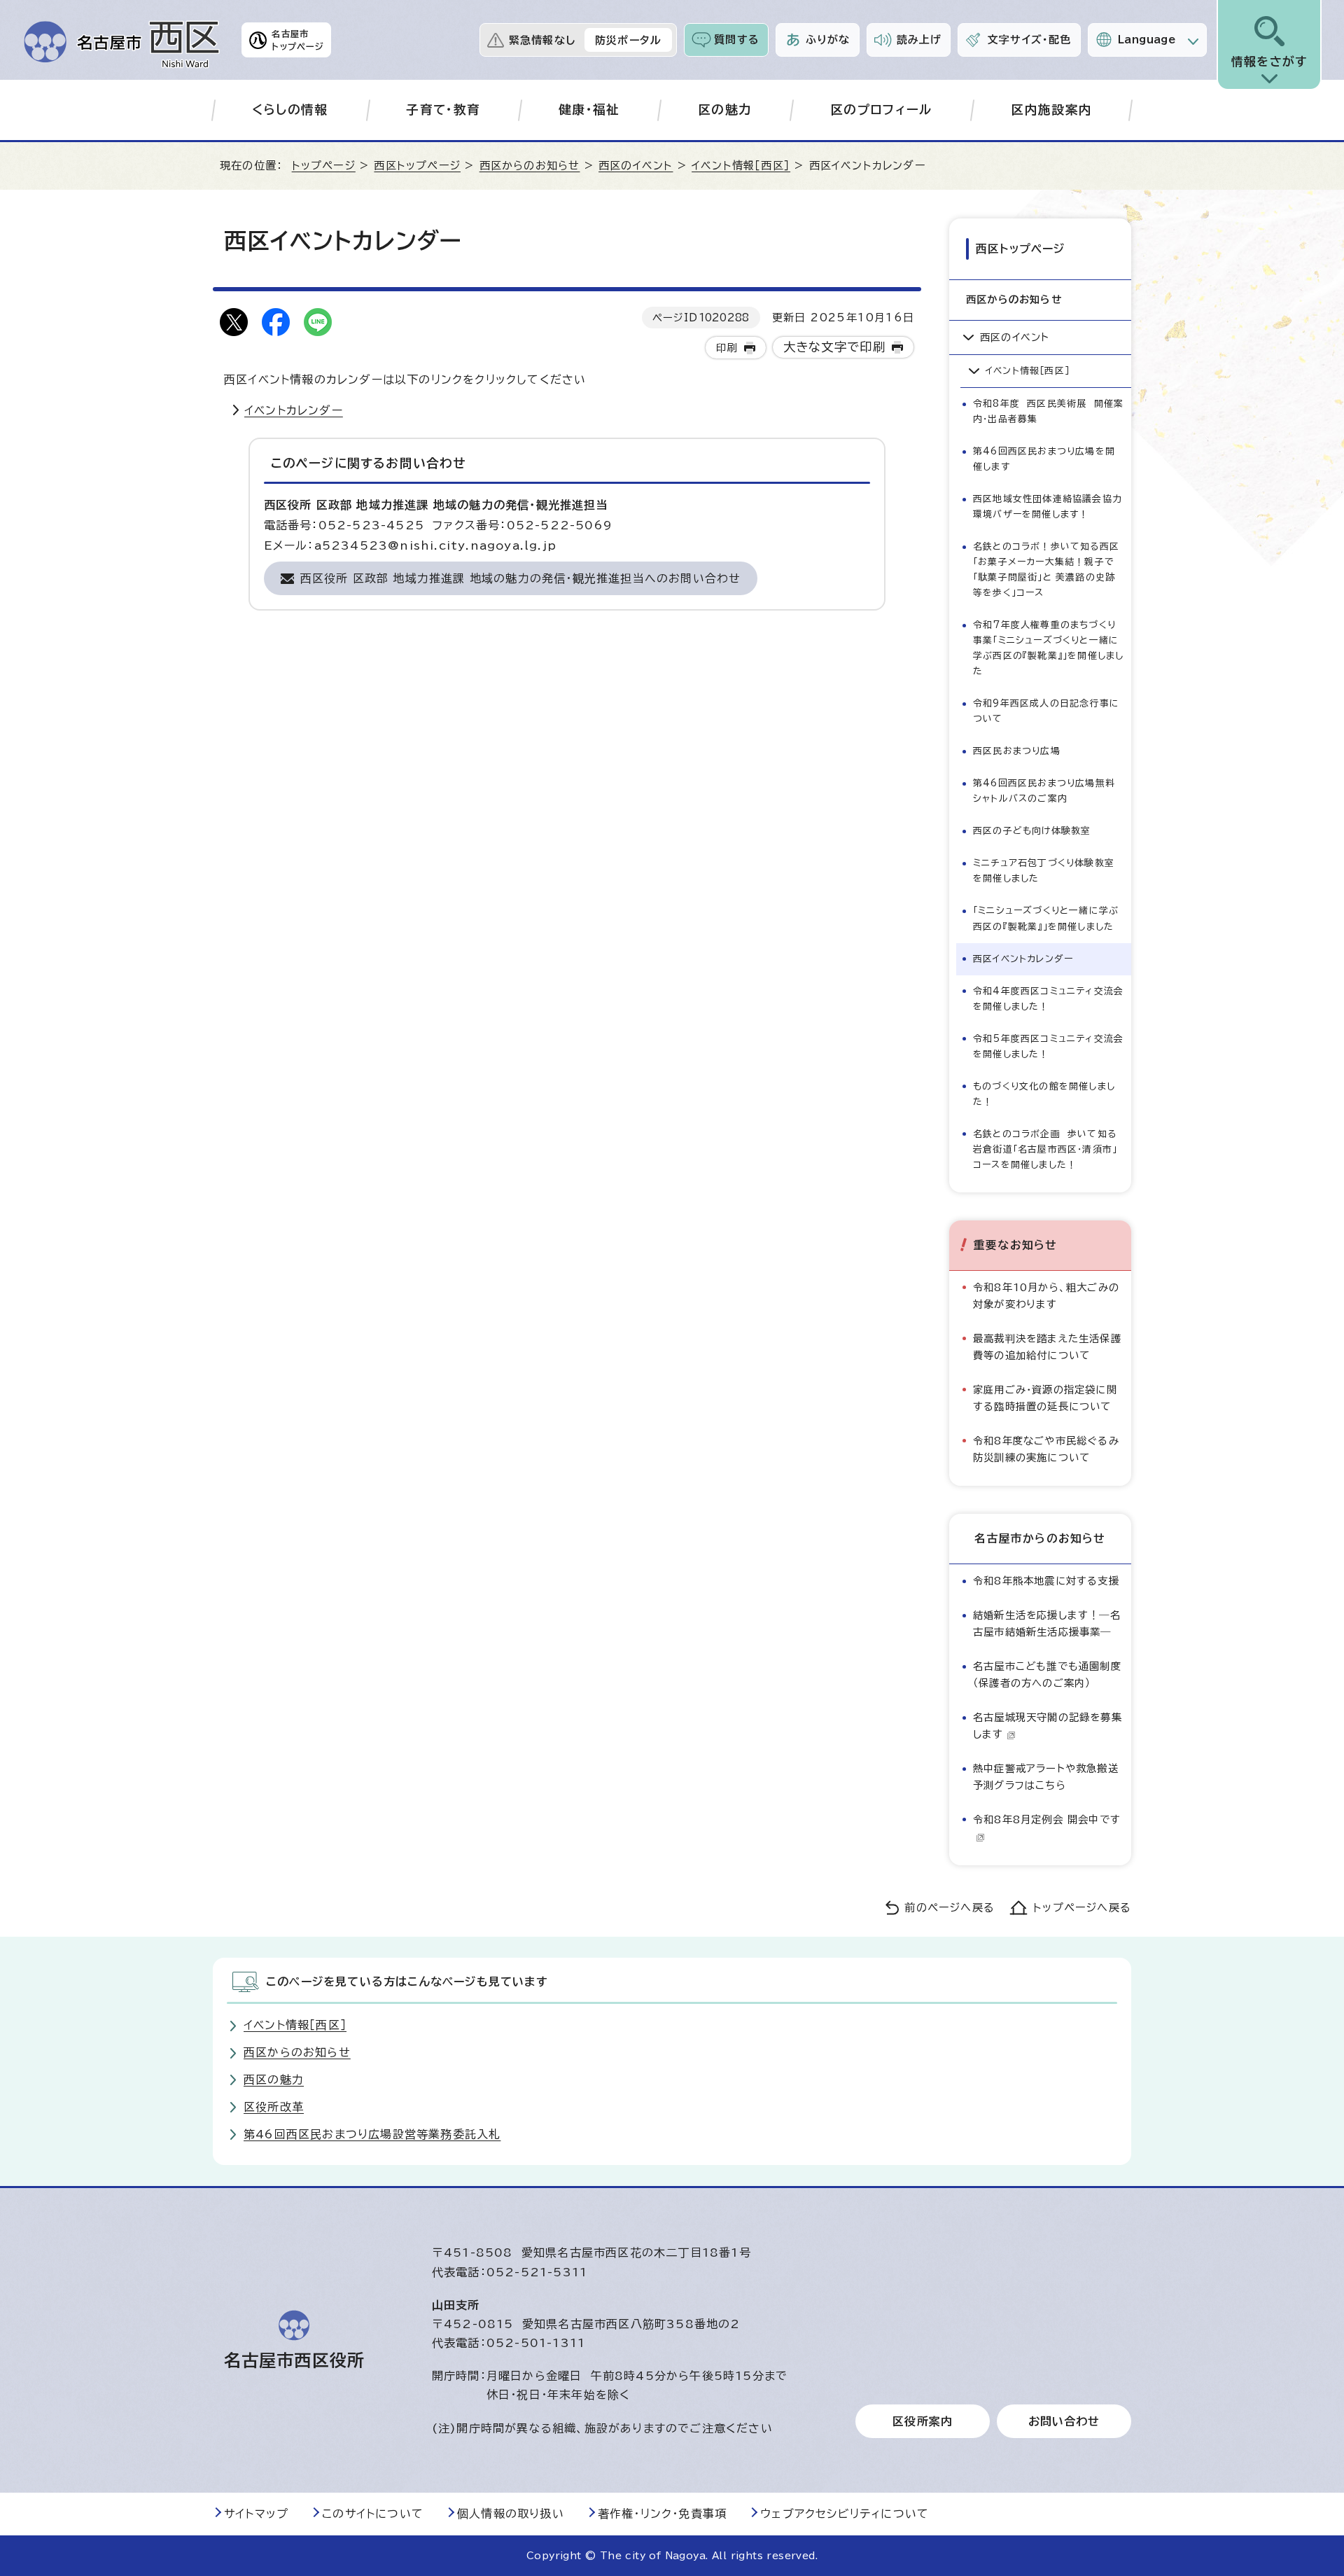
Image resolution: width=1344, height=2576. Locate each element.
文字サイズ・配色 (1030, 40)
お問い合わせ (1064, 2421)
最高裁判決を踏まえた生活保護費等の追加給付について (1047, 1347)
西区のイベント (636, 166)
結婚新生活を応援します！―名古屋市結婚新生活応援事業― (1047, 1623)
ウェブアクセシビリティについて (845, 2514)
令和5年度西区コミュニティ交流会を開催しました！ (1048, 1046)
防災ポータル (628, 40)
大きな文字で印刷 (835, 347)
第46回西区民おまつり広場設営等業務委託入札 (372, 2134)
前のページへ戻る (950, 1908)
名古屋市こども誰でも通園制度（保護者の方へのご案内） (1047, 1675)
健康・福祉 (589, 110)
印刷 (727, 348)
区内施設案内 (1051, 110)
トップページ (324, 166)
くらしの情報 (290, 110)
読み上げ (919, 40)
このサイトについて (373, 2514)
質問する (737, 40)
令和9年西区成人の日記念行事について (1046, 711)
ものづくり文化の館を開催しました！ (1044, 1094)
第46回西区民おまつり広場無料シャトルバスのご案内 (1044, 791)
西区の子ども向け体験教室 (1032, 831)
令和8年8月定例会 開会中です (1047, 1819)
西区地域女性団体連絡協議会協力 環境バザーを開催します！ (1051, 507)
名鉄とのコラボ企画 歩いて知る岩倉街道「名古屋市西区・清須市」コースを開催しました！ (1045, 1149)
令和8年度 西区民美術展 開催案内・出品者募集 (1048, 411)
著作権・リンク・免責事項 (662, 2514)
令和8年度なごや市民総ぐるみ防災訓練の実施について (1046, 1449)
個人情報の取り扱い (511, 2514)
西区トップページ (417, 166)
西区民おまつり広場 (1017, 751)
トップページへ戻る (1082, 1908)
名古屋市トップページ (298, 40)
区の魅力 (725, 110)
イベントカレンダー (294, 410)
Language (1147, 40)
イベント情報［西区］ (741, 166)
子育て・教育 (443, 110)
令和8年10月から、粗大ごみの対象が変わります (1046, 1296)
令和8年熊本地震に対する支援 (1046, 1581)
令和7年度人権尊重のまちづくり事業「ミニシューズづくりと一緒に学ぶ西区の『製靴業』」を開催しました (1048, 648)
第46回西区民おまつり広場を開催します (1044, 459)
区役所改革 (274, 2107)
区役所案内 (923, 2421)
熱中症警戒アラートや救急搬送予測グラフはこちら (1046, 1777)
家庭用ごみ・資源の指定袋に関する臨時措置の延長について (1045, 1398)
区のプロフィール (882, 110)
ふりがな (828, 40)
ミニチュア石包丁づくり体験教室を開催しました (1044, 871)
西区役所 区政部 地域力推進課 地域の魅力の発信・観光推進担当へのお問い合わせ (521, 578)
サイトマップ (256, 2514)
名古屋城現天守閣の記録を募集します (1048, 1726)
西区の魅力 (274, 2080)
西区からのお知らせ (530, 166)
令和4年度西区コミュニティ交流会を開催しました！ (1048, 999)
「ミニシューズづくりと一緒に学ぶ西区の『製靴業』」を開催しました (1046, 918)
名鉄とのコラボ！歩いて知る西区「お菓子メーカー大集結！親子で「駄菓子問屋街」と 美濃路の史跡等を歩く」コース (1046, 570)
